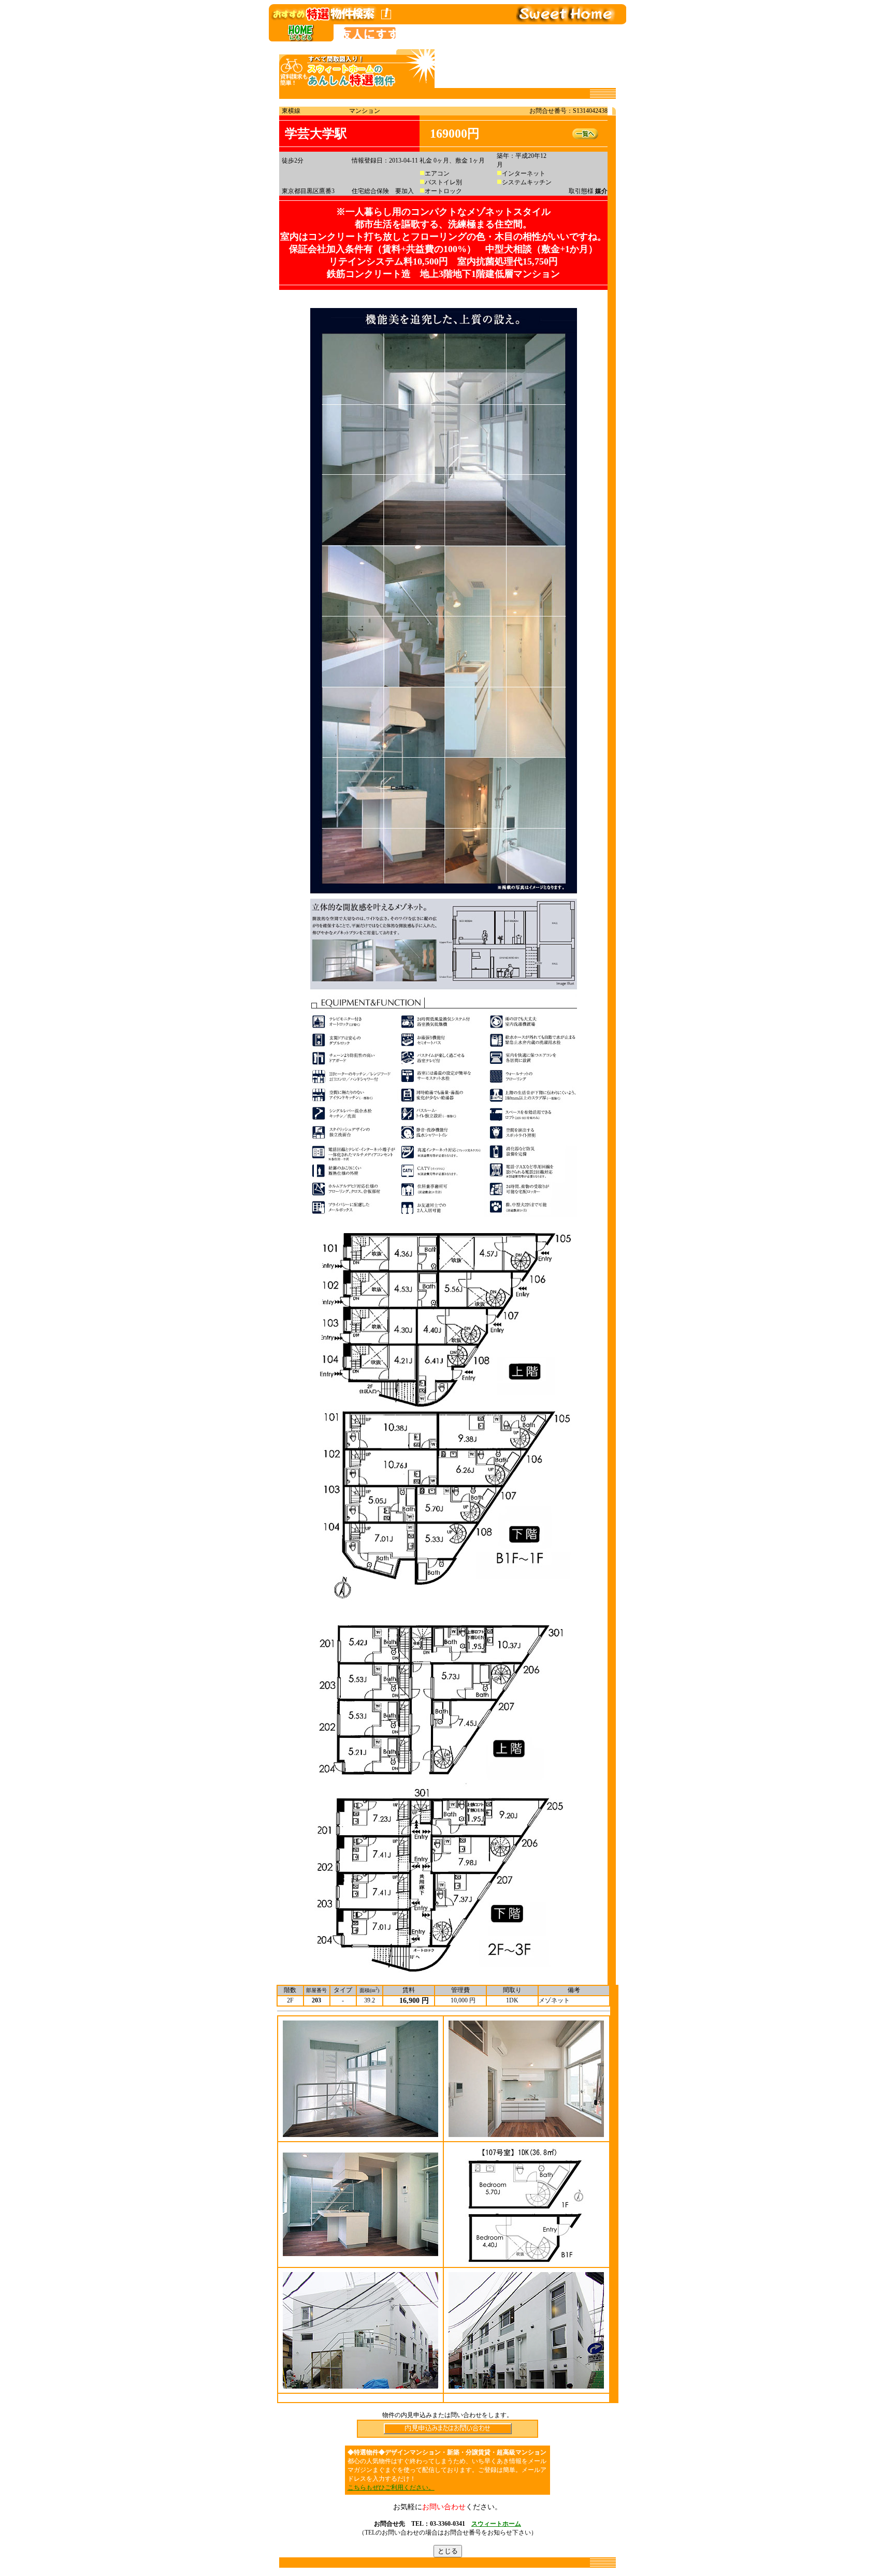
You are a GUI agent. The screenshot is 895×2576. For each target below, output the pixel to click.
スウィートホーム (496, 2524)
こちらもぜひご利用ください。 (391, 2487)
